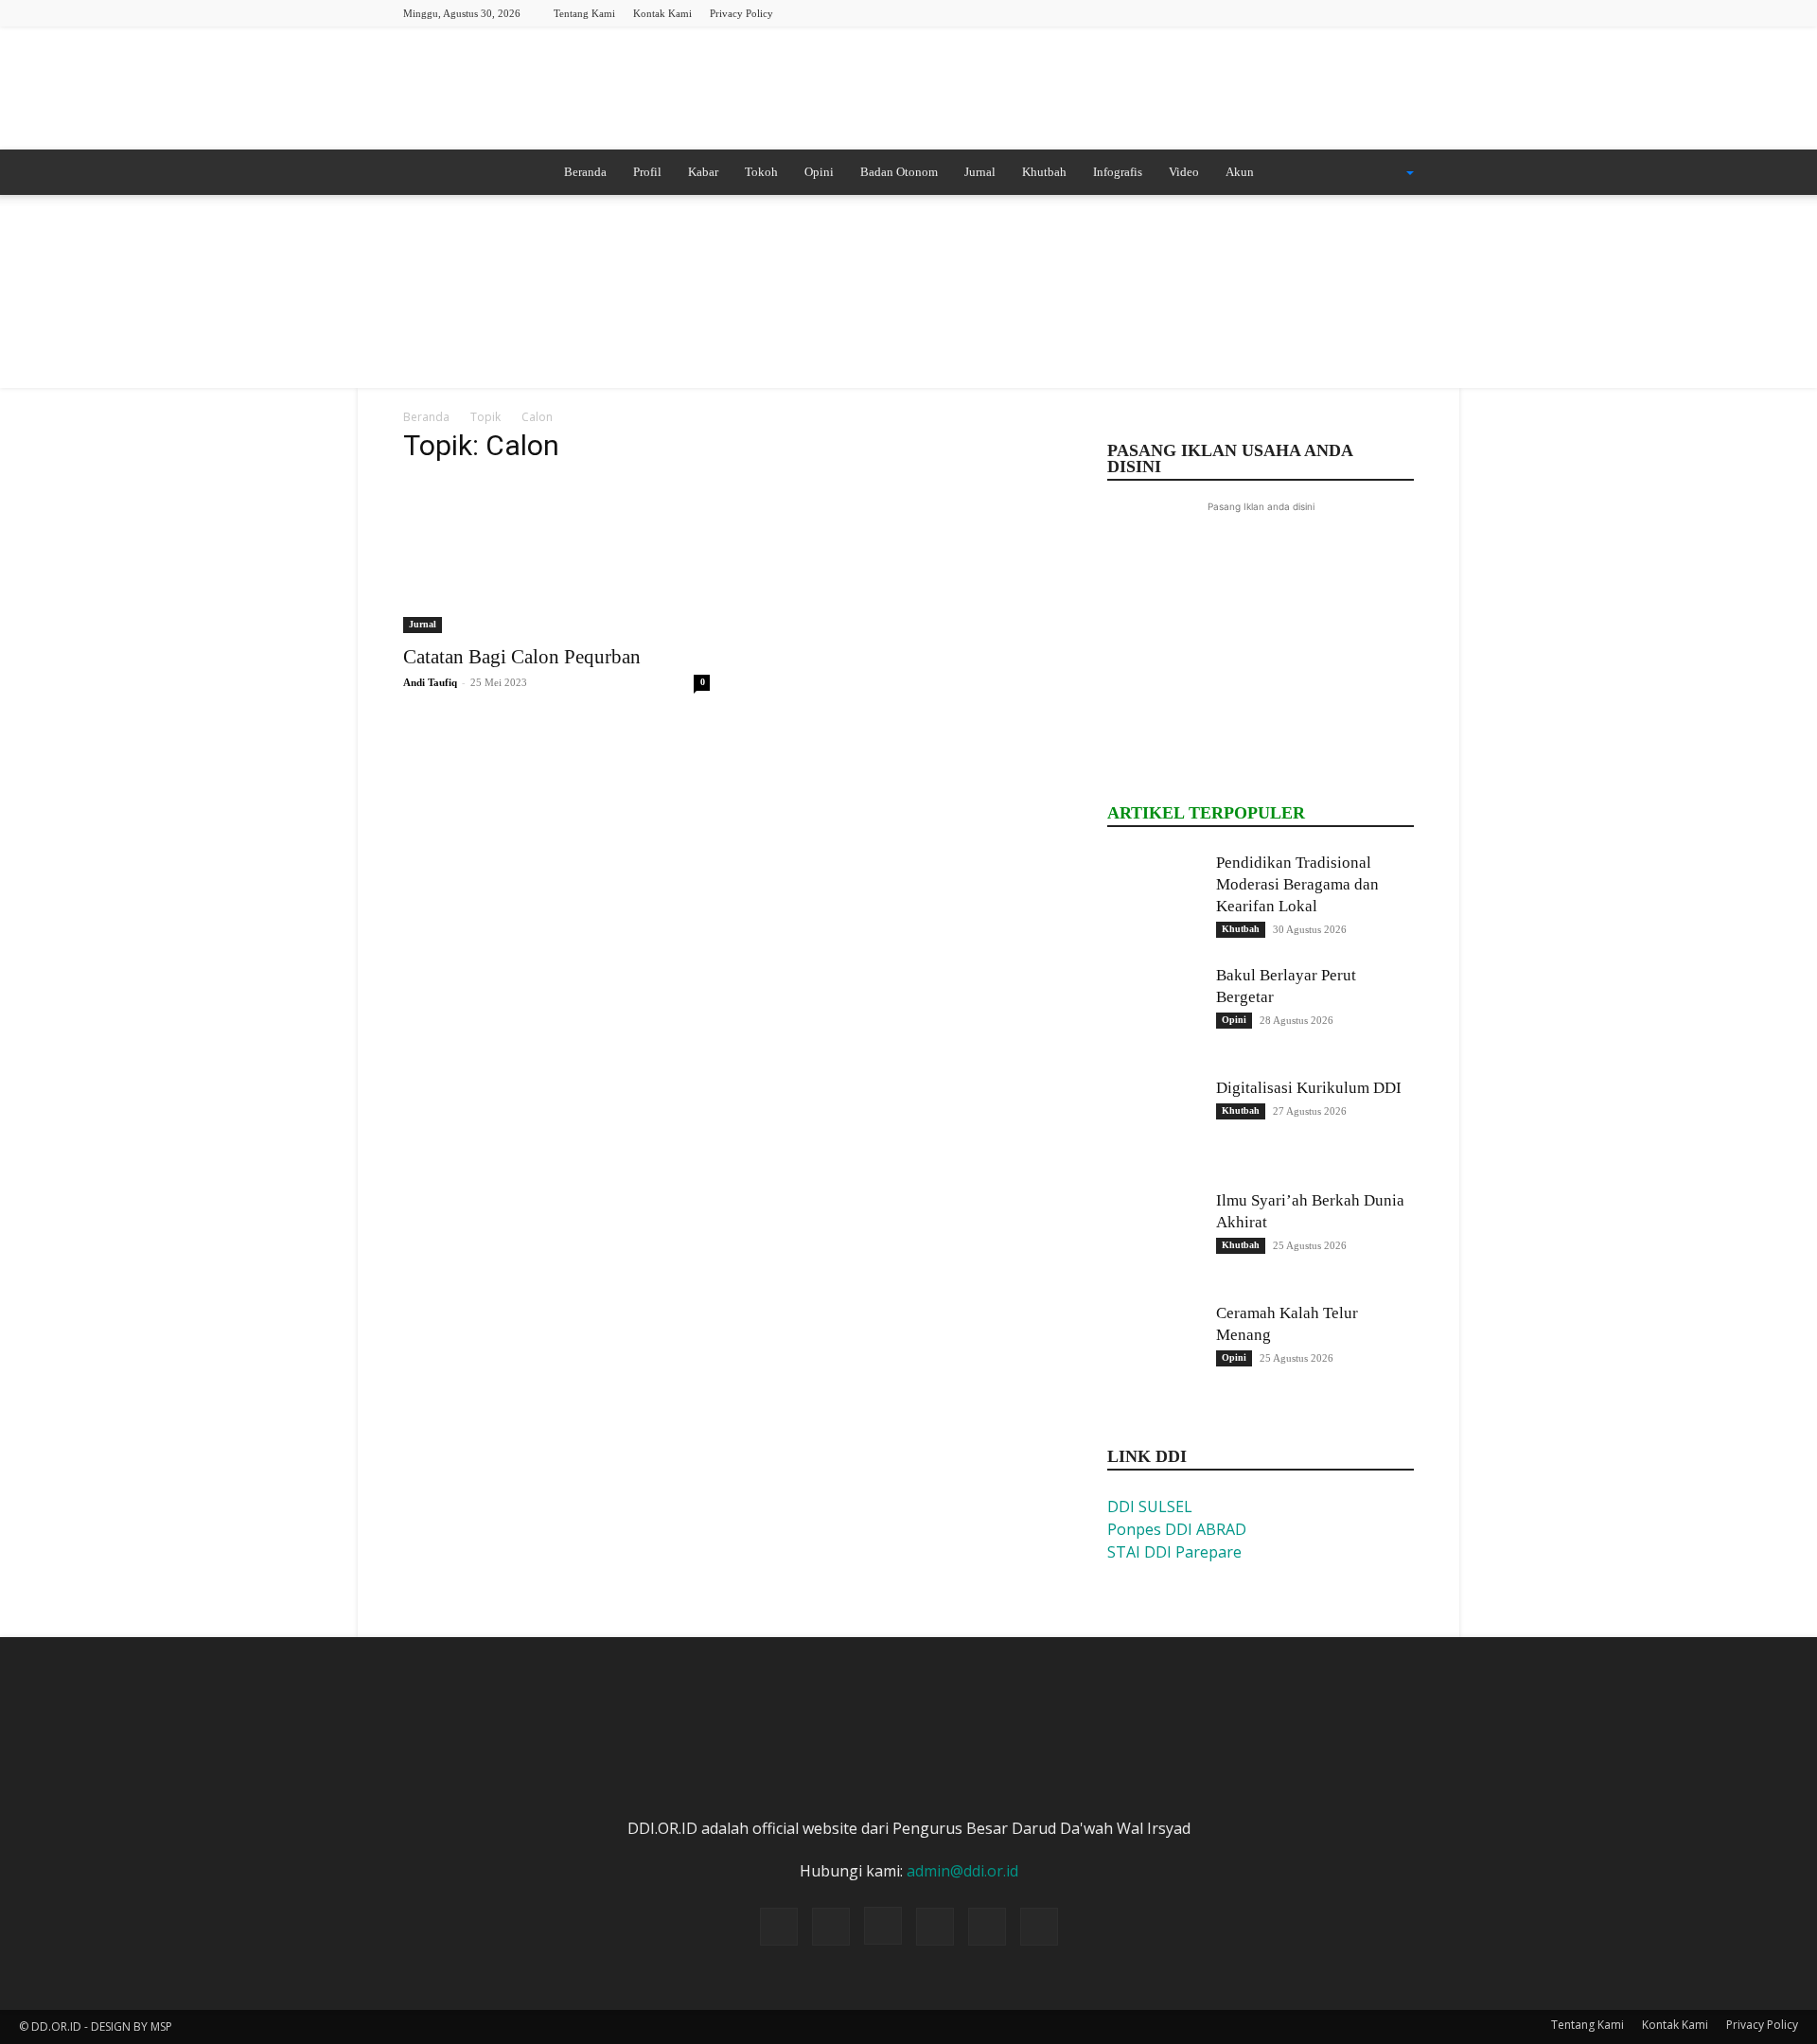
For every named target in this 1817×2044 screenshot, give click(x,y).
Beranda (585, 172)
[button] (1385, 173)
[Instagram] (1306, 13)
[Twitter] (1337, 13)
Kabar (703, 172)
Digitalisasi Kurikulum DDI (1309, 1088)
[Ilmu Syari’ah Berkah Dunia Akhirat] (1155, 1237)
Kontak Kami (662, 13)
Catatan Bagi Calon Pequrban (522, 657)
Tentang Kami (584, 13)
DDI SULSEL (1150, 1507)
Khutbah (1044, 172)
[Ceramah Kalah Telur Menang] (1155, 1349)
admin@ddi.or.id (962, 1871)
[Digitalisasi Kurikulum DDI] (1155, 1124)
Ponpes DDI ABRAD (1177, 1529)
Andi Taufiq (430, 682)
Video (1184, 172)
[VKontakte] (1400, 13)
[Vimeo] (1368, 13)
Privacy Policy (741, 13)
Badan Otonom (899, 172)
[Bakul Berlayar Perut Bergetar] (1155, 1012)
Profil (647, 172)
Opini (819, 172)
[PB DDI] (908, 90)
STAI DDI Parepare (1174, 1552)
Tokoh (761, 172)
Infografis (1118, 172)
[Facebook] (1275, 13)
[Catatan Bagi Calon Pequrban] (556, 557)
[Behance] (1244, 13)
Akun (1240, 172)
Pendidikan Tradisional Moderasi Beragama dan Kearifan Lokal (1297, 884)
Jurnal (980, 172)
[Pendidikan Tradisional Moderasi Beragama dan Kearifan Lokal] (1155, 899)
